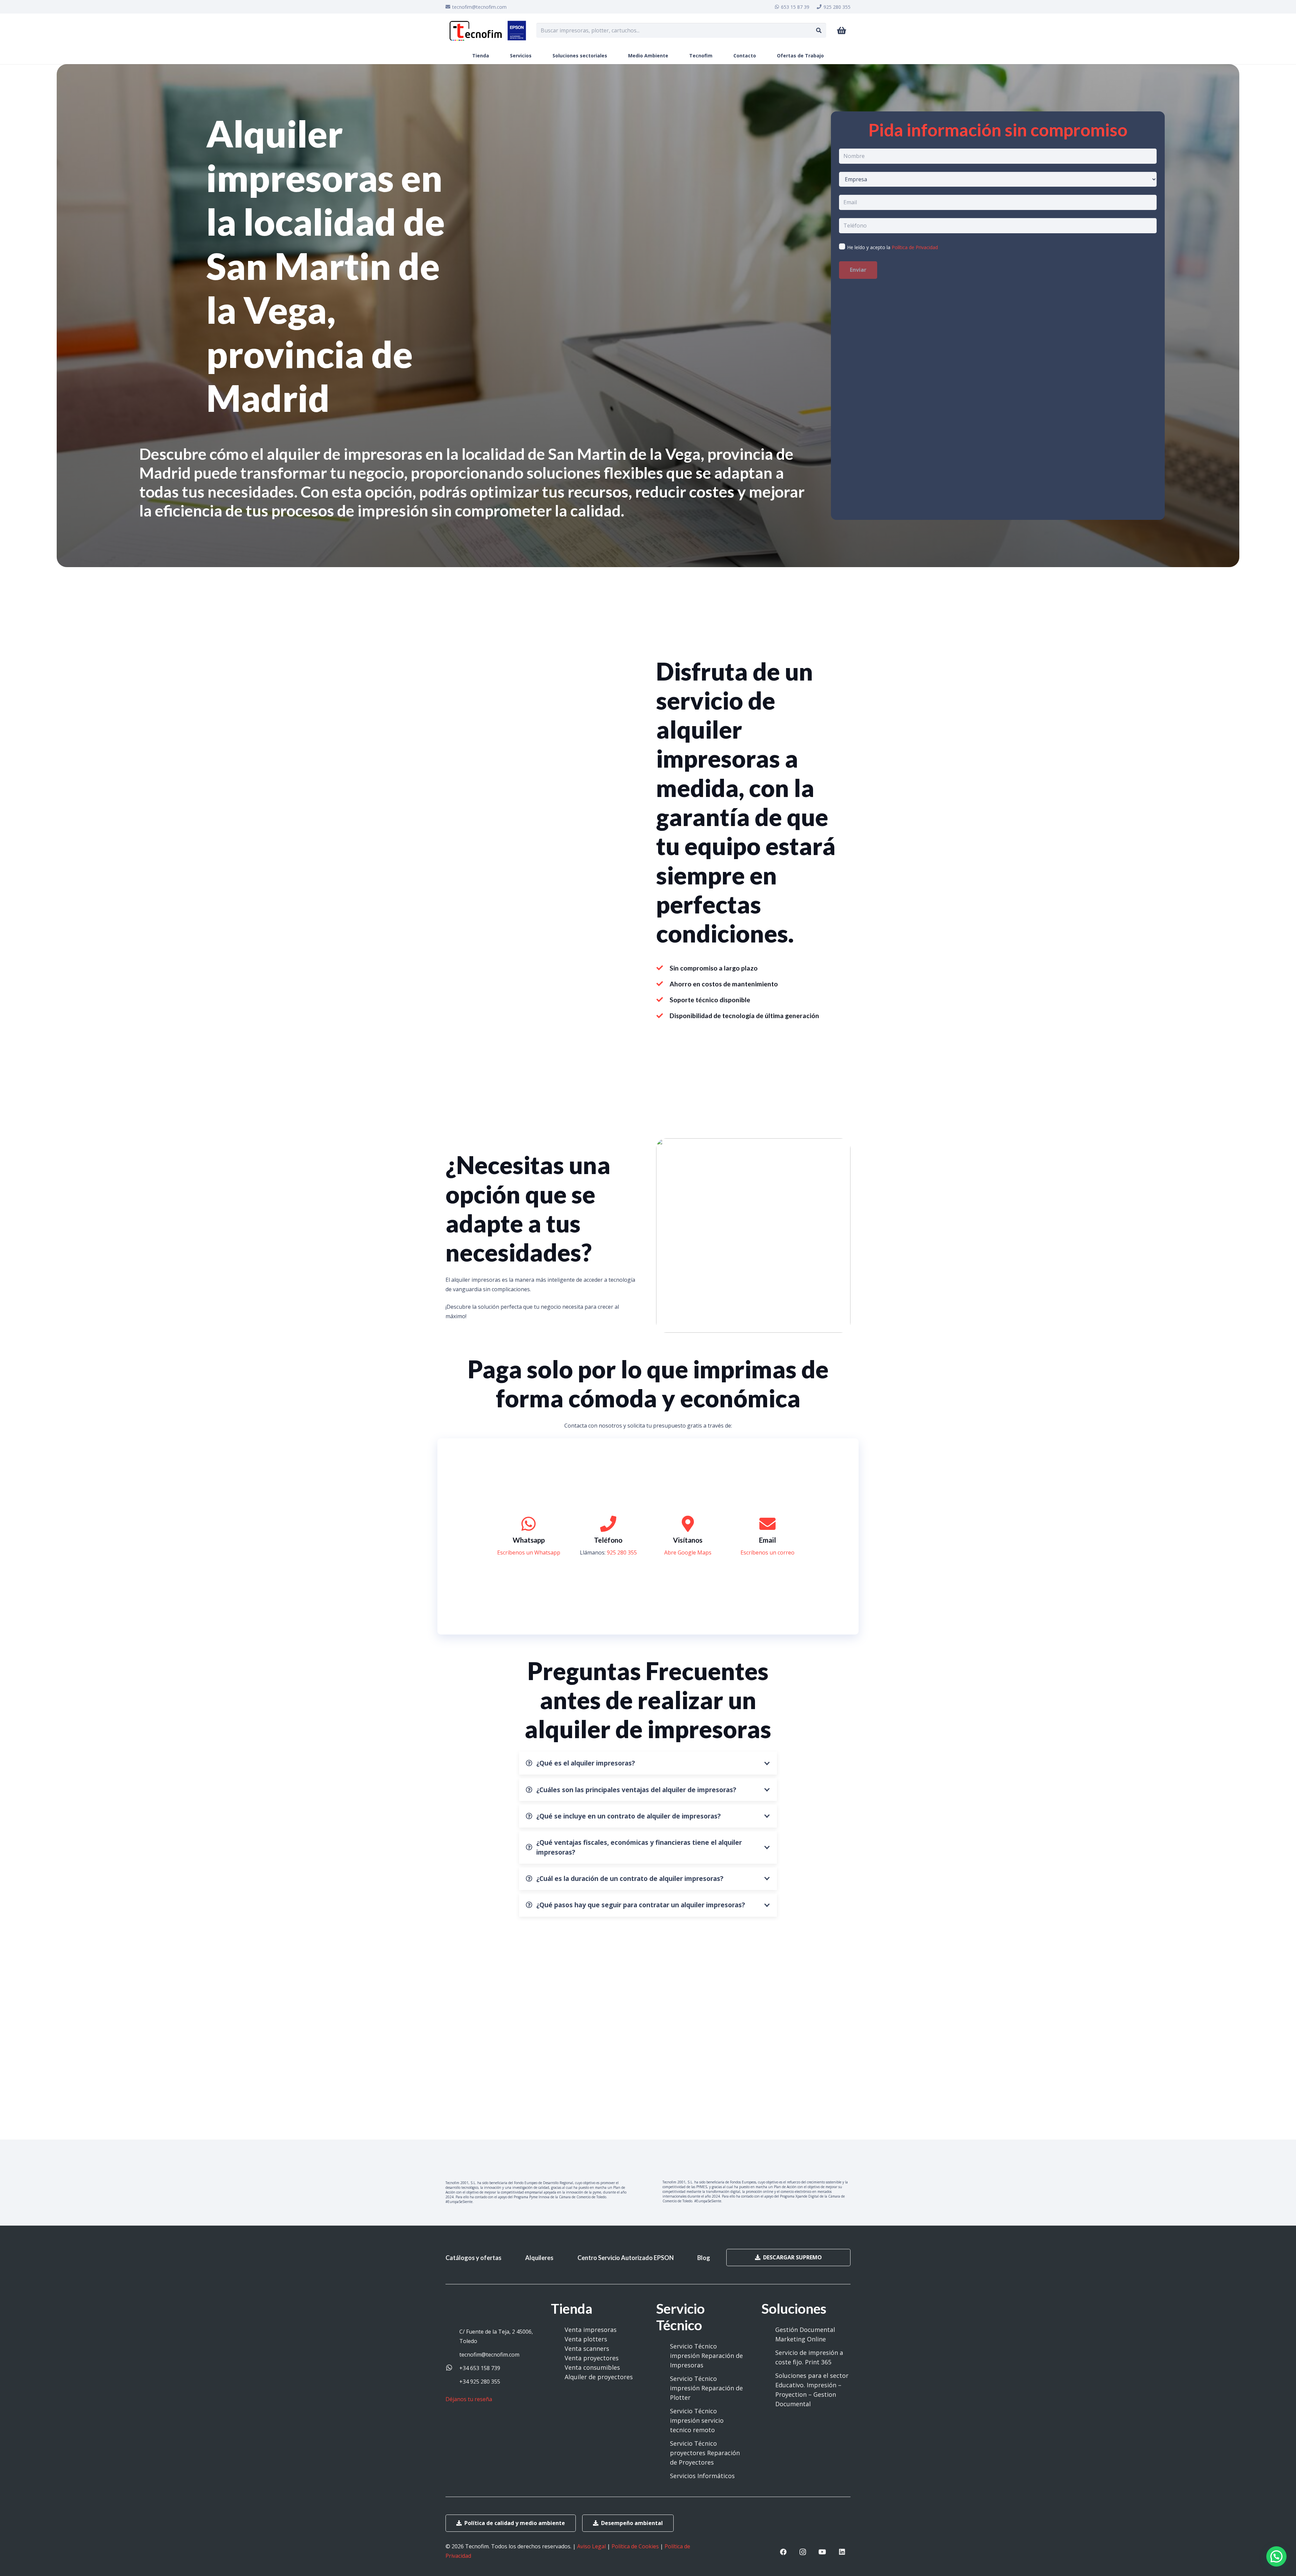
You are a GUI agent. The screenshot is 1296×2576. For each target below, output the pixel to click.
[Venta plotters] (558, 2339)
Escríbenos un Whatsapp (529, 1552)
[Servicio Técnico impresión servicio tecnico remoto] (663, 2420)
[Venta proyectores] (558, 2358)
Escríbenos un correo (767, 1552)
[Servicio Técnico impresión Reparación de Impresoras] (663, 2356)
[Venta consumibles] (558, 2367)
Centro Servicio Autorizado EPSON (626, 2258)
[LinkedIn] (842, 2552)
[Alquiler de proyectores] (558, 2377)
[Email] (767, 1524)
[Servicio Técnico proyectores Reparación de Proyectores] (663, 2453)
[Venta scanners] (558, 2348)
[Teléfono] (608, 1524)
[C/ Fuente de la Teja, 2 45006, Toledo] (452, 2336)
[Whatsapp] (529, 1524)
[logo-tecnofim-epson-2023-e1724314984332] (488, 30)
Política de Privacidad (915, 247)
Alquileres (539, 2258)
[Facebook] (783, 2552)
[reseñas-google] (471, 2409)
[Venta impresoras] (558, 2330)
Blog (704, 2258)
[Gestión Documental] (768, 2330)
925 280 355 (622, 1552)
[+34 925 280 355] (452, 2382)
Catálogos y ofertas (474, 2258)
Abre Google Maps (688, 1552)
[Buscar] (819, 31)
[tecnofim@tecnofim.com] (452, 2355)
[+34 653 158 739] (452, 2368)
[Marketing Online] (768, 2339)
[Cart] (842, 31)
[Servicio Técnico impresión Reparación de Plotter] (663, 2388)
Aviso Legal (591, 2546)
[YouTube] (822, 2552)
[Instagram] (803, 2552)
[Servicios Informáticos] (663, 2476)
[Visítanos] (688, 1524)
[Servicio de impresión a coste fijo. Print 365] (768, 2357)
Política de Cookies (635, 2546)
